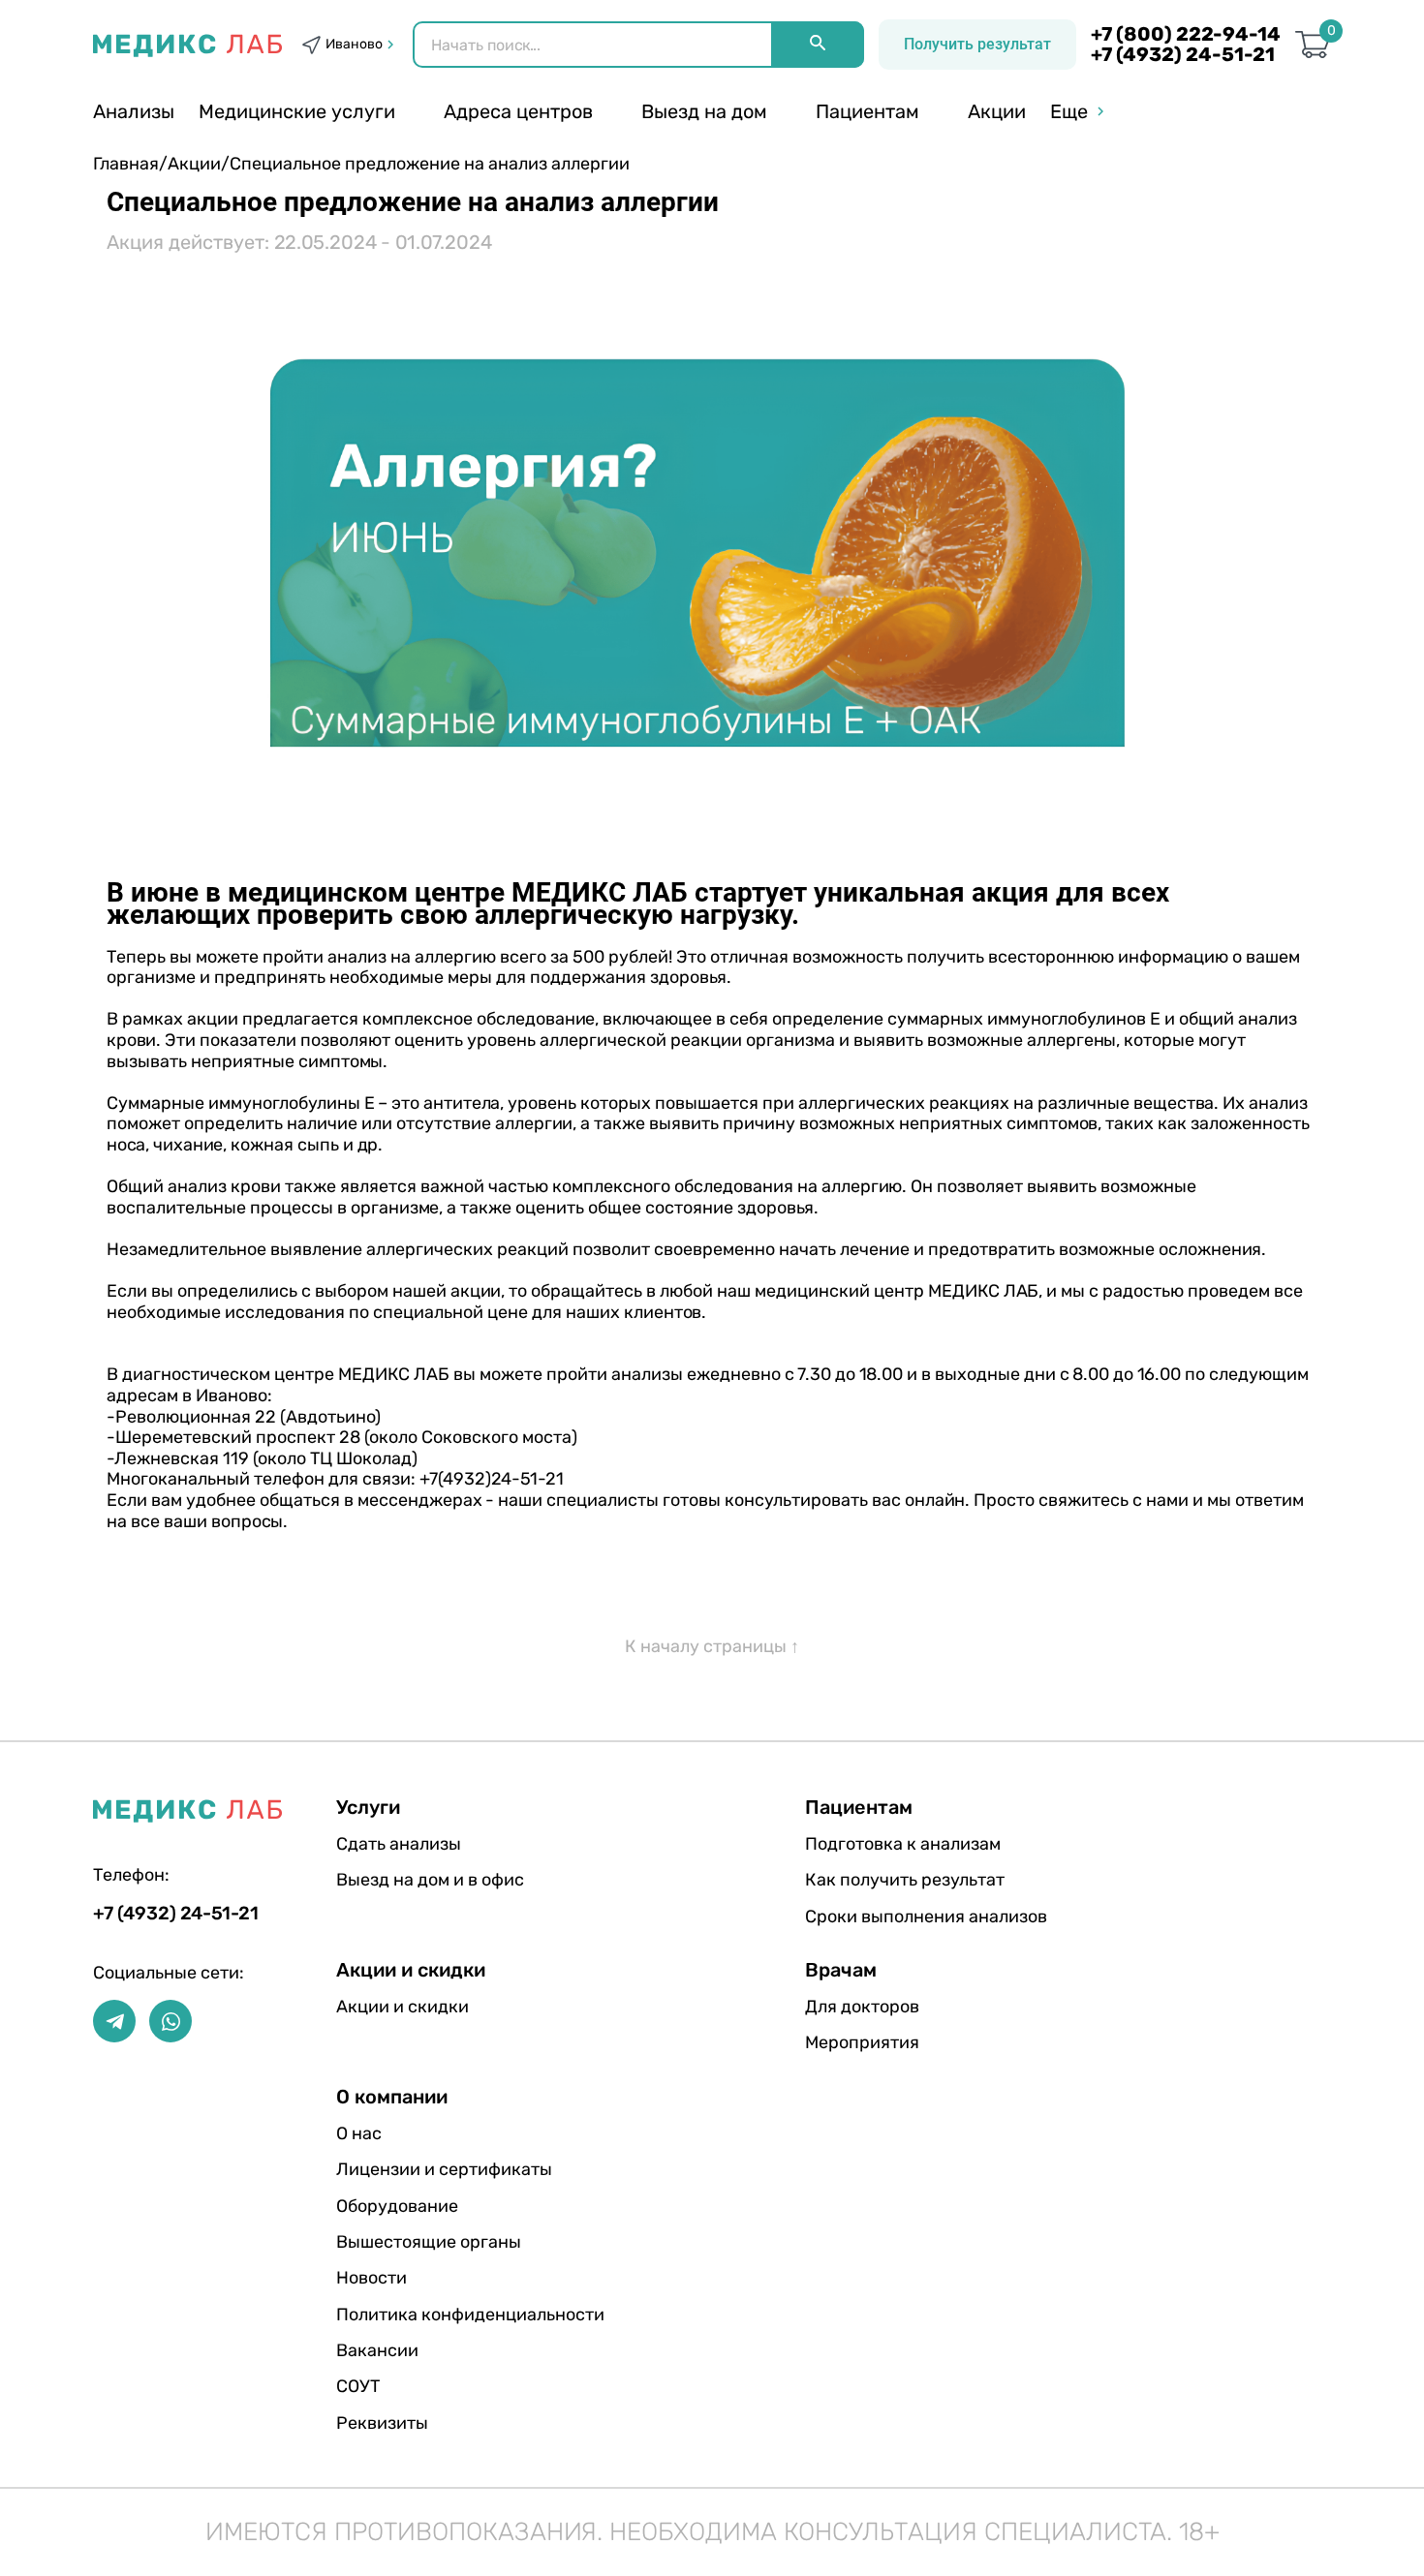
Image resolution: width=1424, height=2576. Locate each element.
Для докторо (862, 2007)
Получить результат (977, 44)
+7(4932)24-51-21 (492, 1479)
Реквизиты (382, 2423)
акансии (377, 2350)
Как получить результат (905, 1880)
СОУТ (358, 2386)
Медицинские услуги (297, 111)
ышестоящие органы (429, 2242)
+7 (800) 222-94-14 (1186, 34)
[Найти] (818, 45)
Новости (371, 2278)
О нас (359, 2133)
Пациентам (867, 111)
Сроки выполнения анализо (926, 1917)
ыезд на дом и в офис (430, 1880)
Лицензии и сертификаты (444, 2169)
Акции (997, 111)
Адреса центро (518, 111)
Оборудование (397, 2206)
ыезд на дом (704, 111)
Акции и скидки (402, 2007)
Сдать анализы (399, 1844)
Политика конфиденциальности (470, 2315)
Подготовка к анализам (903, 1844)
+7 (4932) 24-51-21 (1183, 55)
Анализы (134, 111)
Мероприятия (862, 2042)
